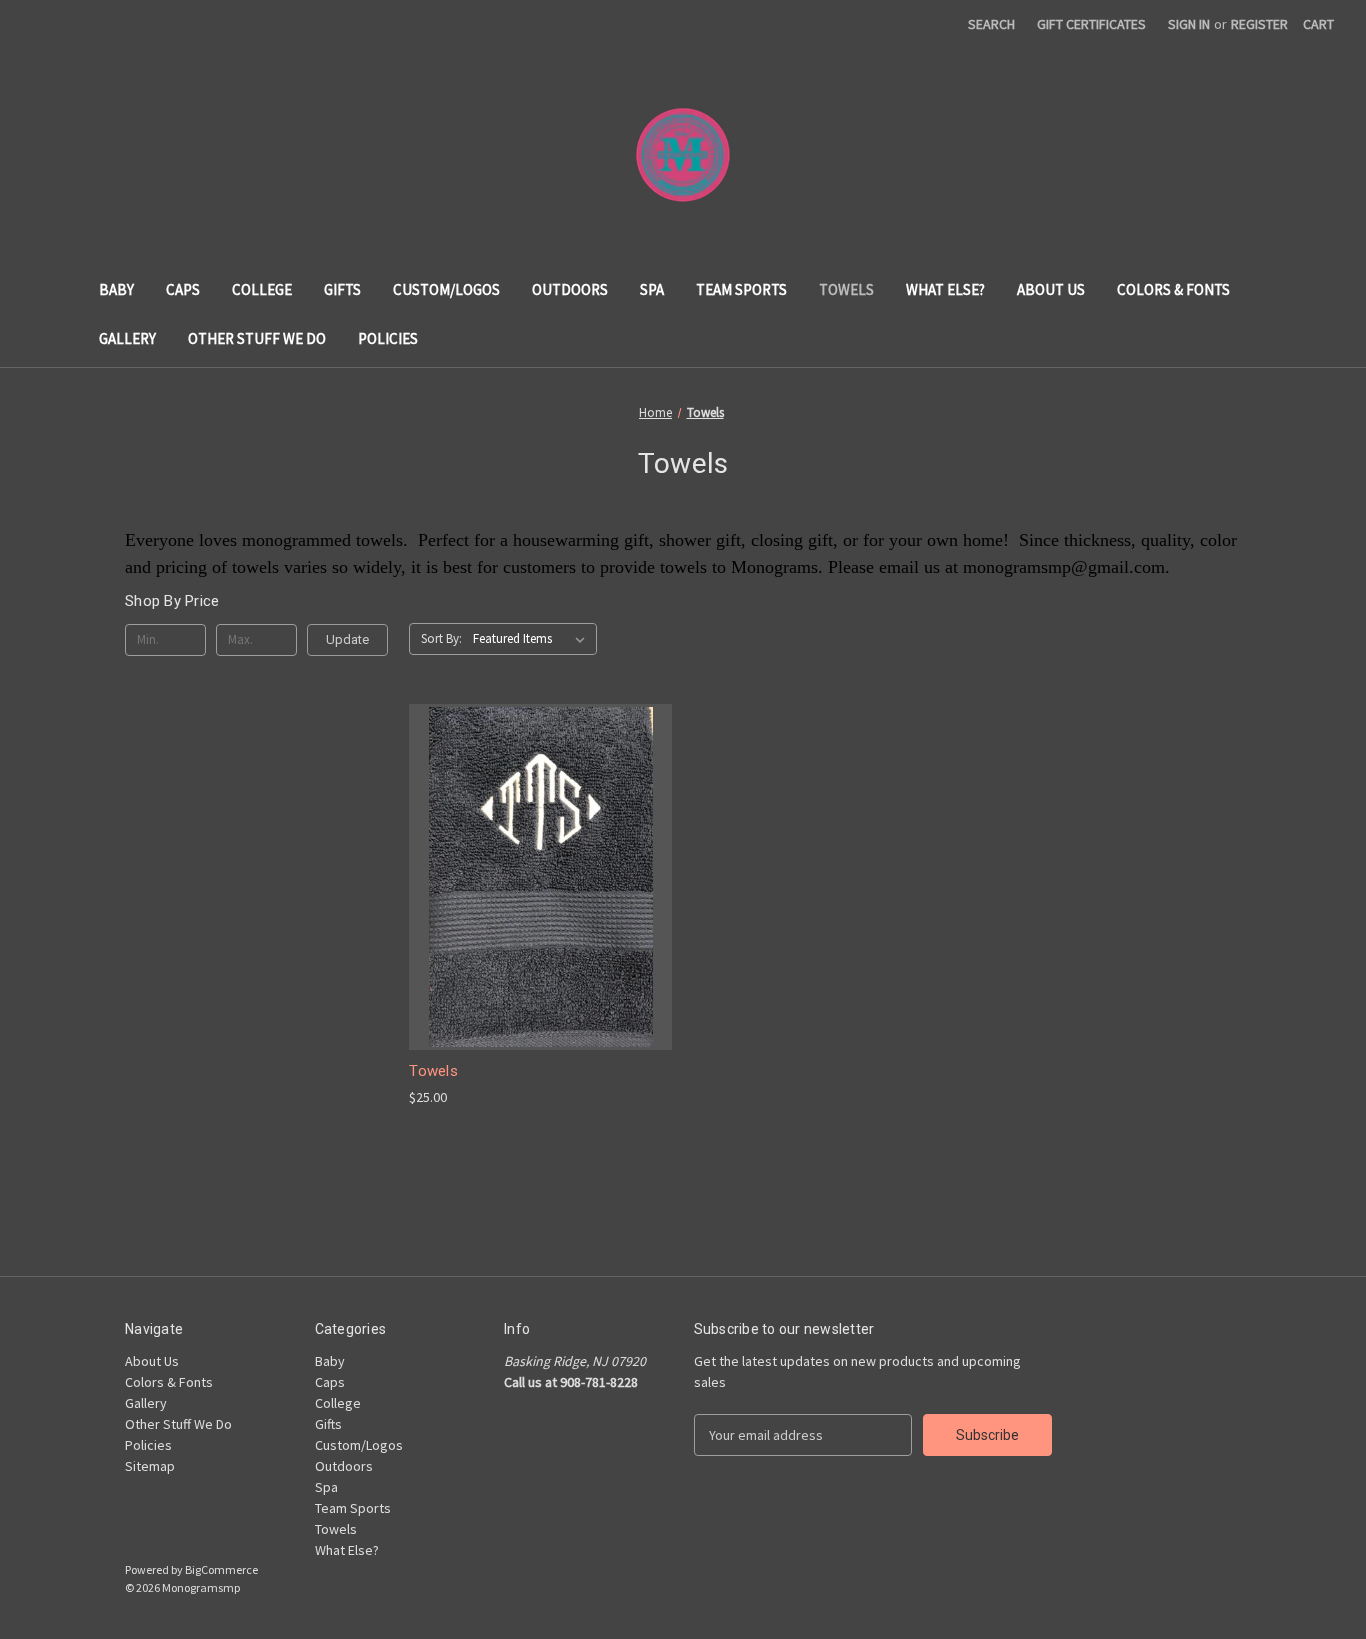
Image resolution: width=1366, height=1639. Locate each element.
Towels (846, 289)
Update (347, 639)
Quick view (525, 840)
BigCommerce (221, 1569)
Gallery (127, 338)
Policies (388, 338)
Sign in (1189, 24)
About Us (1051, 289)
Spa (652, 289)
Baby (116, 289)
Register (1259, 24)
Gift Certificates (1091, 24)
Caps (183, 289)
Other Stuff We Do (257, 338)
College (262, 289)
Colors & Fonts (1173, 289)
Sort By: (441, 638)
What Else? (945, 289)
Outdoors (570, 289)
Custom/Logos (446, 289)
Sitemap (150, 1466)
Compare (534, 877)
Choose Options (541, 912)
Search (991, 24)
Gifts (342, 289)
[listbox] (533, 639)
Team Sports (741, 289)
